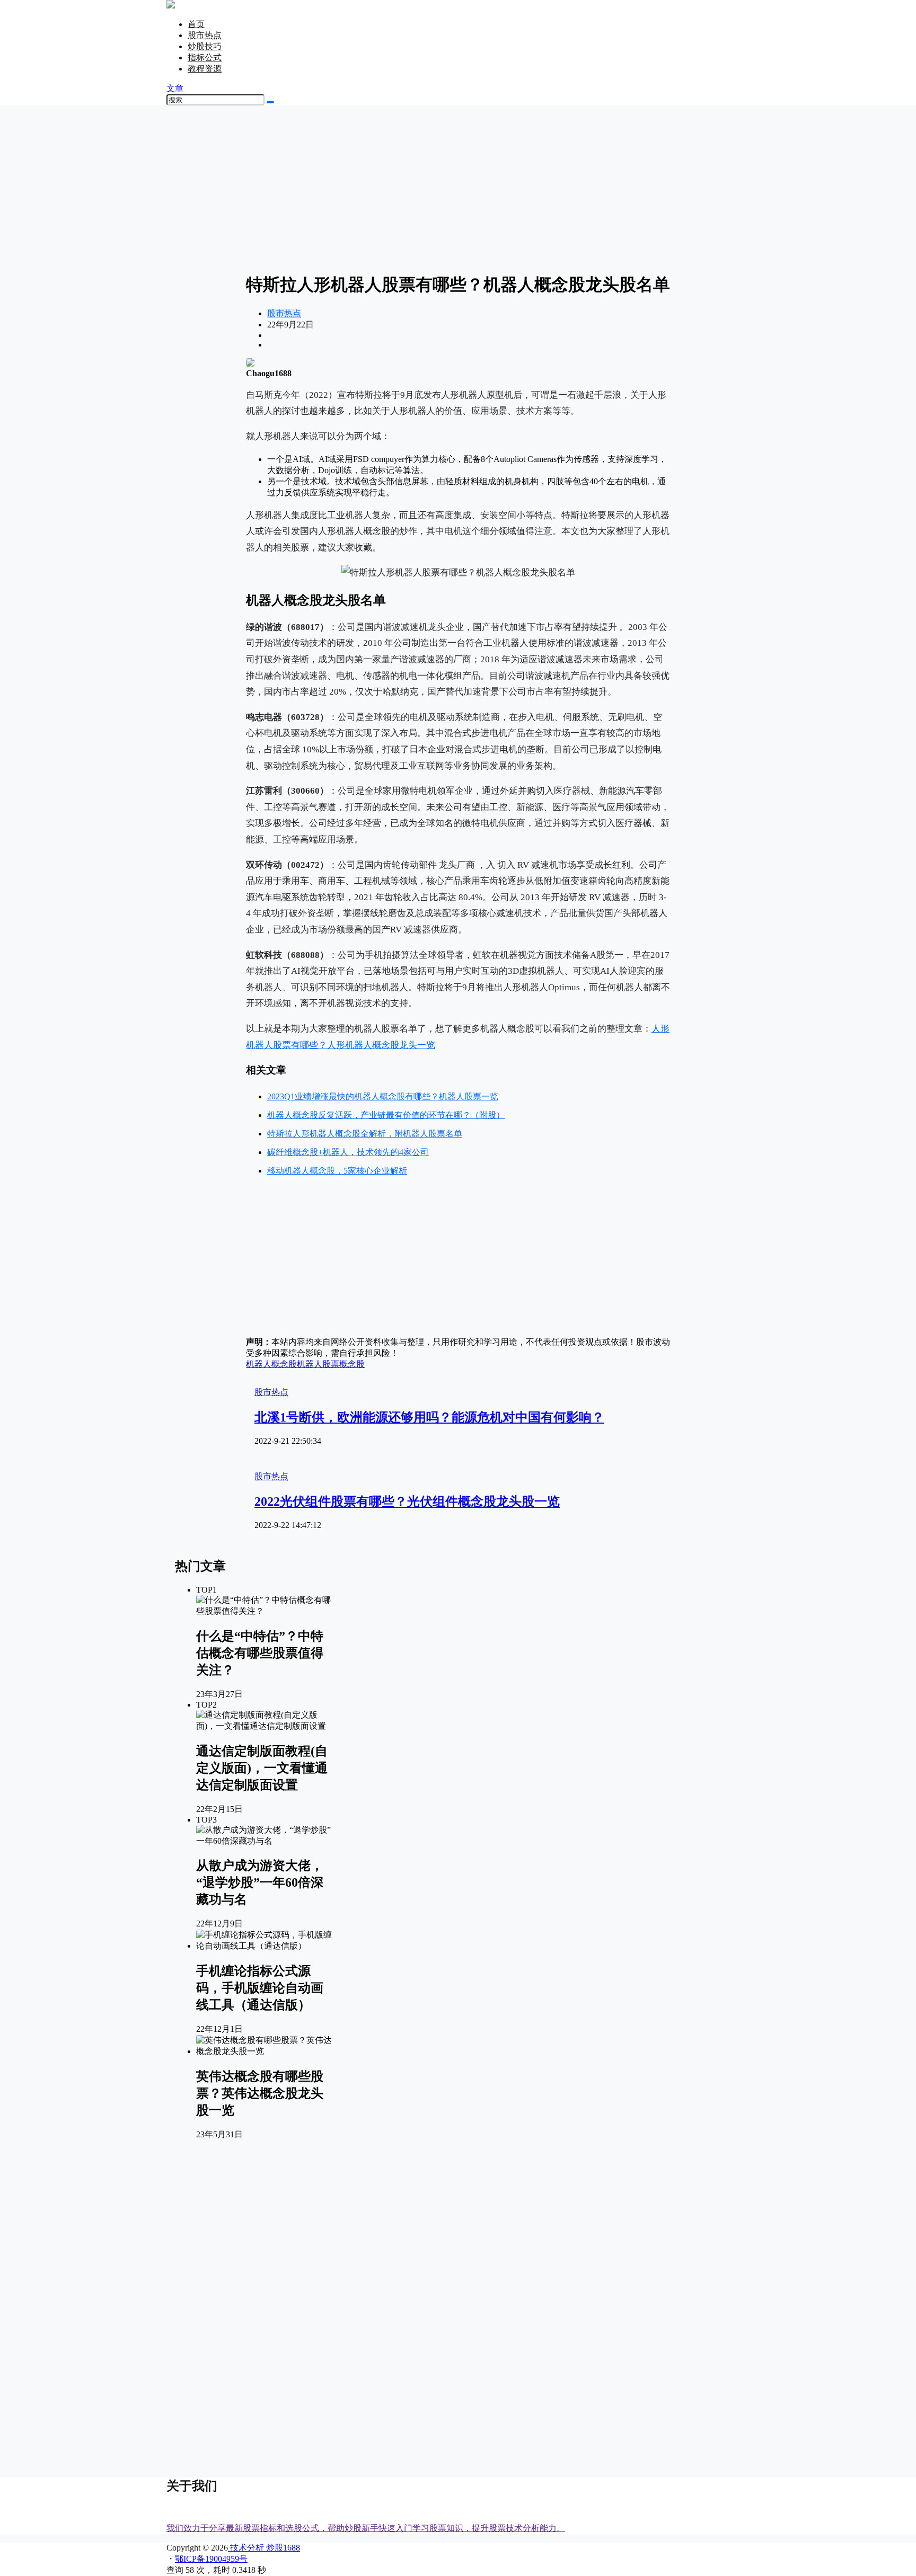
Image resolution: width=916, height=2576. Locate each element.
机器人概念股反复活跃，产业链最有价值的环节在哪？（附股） (386, 1115)
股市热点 (205, 35)
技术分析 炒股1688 (264, 2548)
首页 (196, 24)
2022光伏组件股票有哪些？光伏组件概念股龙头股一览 (407, 1502)
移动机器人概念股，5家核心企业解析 (337, 1171)
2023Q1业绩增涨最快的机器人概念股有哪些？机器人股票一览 (383, 1096)
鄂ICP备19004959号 (211, 2559)
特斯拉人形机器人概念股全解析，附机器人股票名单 (365, 1134)
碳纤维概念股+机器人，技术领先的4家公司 (348, 1152)
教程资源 (205, 69)
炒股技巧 (205, 46)
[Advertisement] (458, 188)
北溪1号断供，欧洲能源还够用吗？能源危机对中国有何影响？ (429, 1417)
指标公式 (205, 57)
